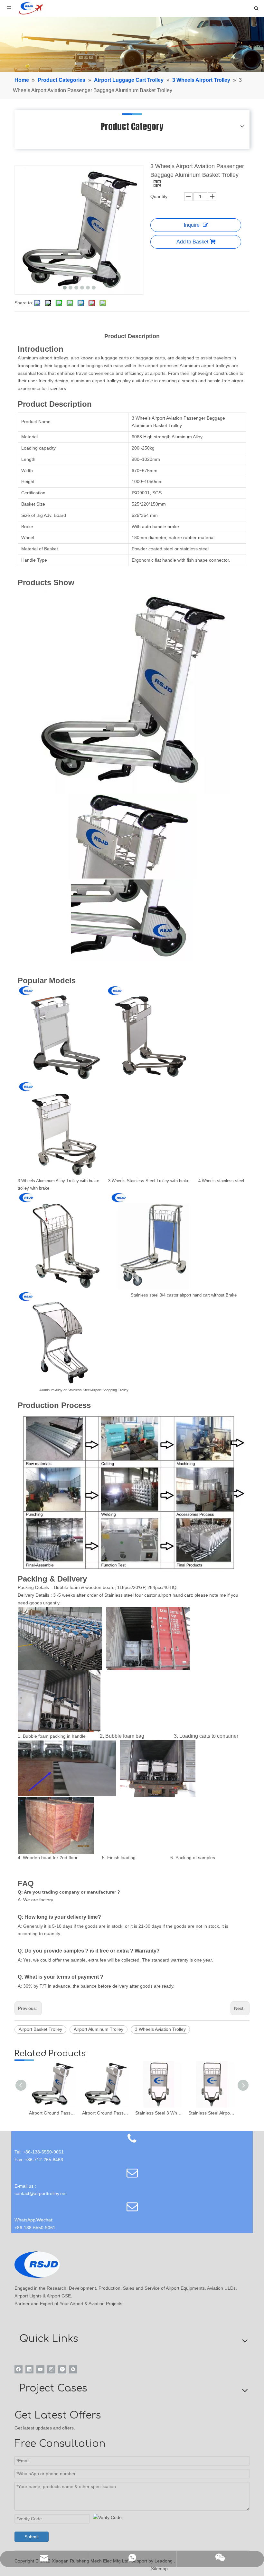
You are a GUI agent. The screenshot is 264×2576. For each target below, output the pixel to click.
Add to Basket (192, 242)
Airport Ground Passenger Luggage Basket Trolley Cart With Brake (52, 2113)
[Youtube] (40, 2369)
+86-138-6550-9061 (35, 2228)
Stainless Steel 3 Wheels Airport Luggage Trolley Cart (159, 2113)
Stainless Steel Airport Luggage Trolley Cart (212, 2113)
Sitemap (159, 2569)
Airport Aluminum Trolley (99, 2029)
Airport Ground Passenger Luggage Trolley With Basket (105, 2113)
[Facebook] (19, 2369)
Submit (32, 2537)
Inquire (192, 225)
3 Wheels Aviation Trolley (160, 2029)
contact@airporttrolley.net (41, 2193)
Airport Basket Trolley (40, 2029)
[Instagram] (51, 2369)
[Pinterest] (62, 2369)
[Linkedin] (29, 2369)
